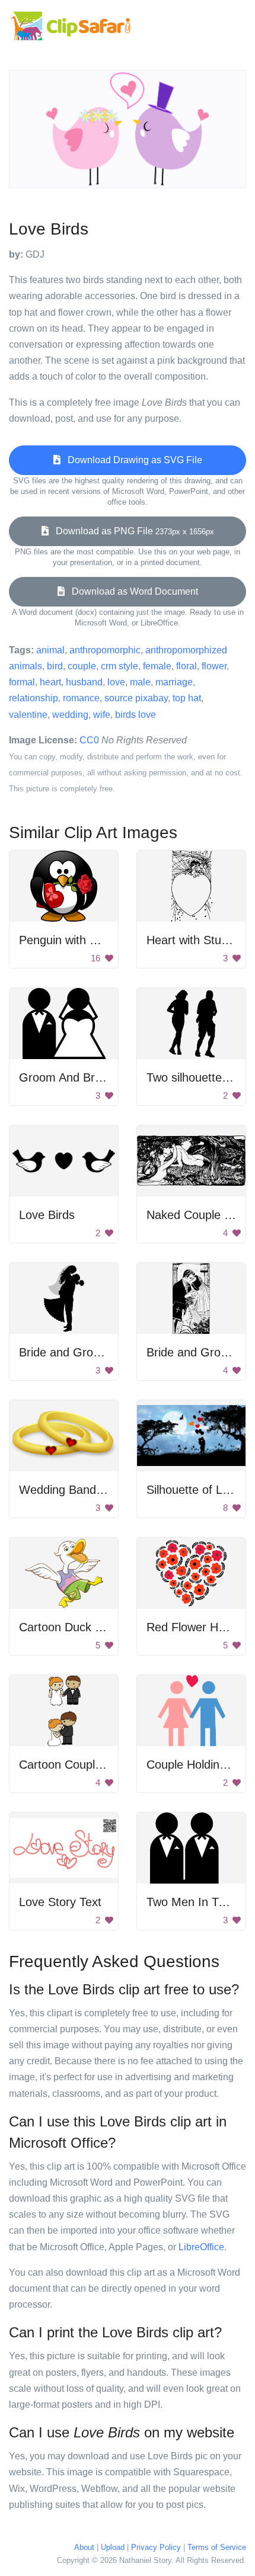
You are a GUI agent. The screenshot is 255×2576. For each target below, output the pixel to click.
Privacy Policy (156, 2547)
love (116, 682)
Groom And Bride (65, 1077)
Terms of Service (217, 2547)
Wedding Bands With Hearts (93, 1490)
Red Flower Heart (193, 1627)
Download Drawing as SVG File (131, 460)
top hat (187, 698)
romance (81, 698)
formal (22, 682)
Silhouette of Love (194, 1490)
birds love (136, 715)
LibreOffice (201, 2247)
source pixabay (136, 698)
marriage (174, 682)
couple (82, 666)
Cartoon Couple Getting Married (103, 1765)
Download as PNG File (131, 531)
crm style (119, 666)
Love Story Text (60, 1902)
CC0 (89, 740)
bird (55, 666)
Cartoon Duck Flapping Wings (97, 1627)
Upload (113, 2547)
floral (187, 666)
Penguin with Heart (69, 940)
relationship (34, 698)
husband (84, 682)
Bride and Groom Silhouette (92, 1352)
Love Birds (47, 1215)
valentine (28, 715)
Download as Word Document (131, 591)
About (84, 2547)
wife (102, 715)
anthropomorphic (105, 650)
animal (50, 650)
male (140, 682)
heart (50, 682)
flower (214, 666)
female (157, 666)
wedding (70, 715)
